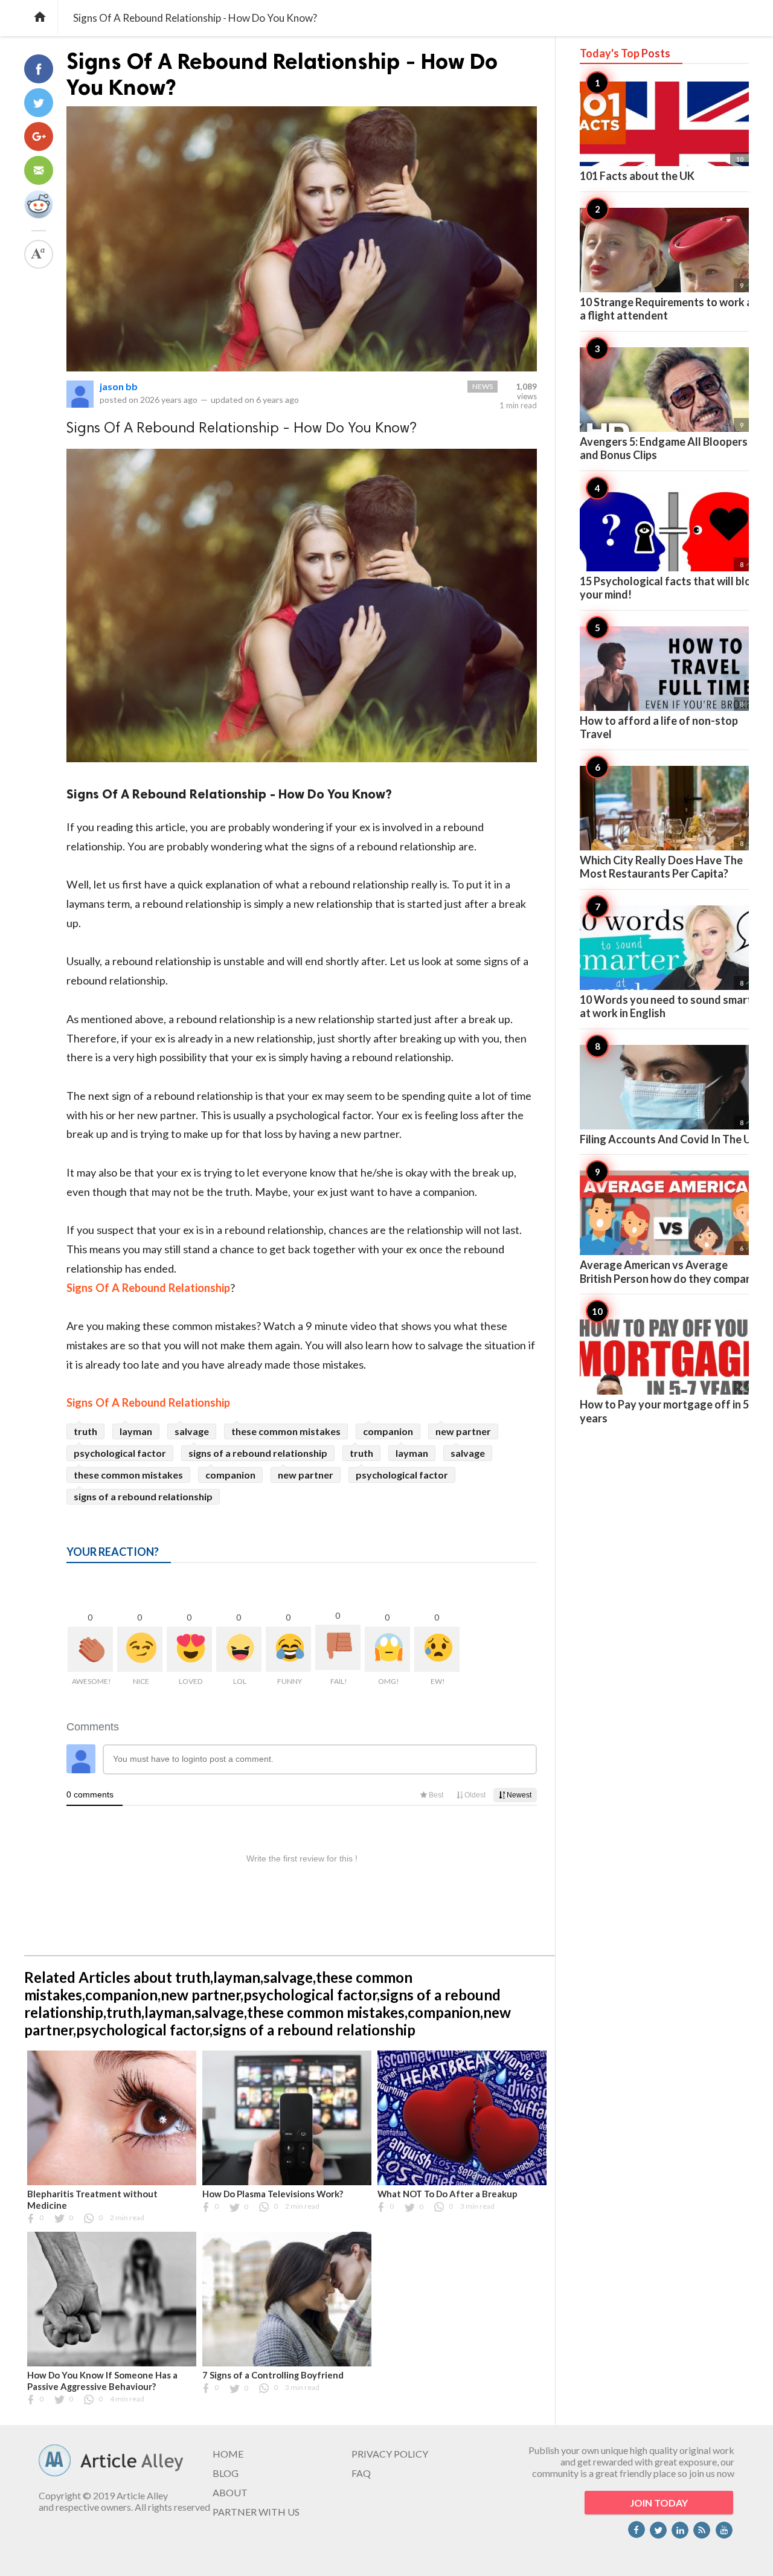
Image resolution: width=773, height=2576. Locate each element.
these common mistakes (286, 1431)
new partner (463, 1431)
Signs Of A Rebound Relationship (148, 1288)
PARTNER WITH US (256, 2512)
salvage (192, 1431)
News (483, 386)
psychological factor (120, 1453)
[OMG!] (387, 1649)
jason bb (119, 386)
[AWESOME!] (90, 1649)
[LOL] (239, 1649)
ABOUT (230, 2492)
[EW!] (437, 1649)
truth (85, 1431)
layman (136, 1431)
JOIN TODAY (659, 2503)
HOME (228, 2454)
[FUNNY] (288, 1649)
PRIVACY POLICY (390, 2454)
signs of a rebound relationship (258, 1453)
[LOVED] (189, 1649)
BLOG (226, 2473)
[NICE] (140, 1649)
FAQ (361, 2473)
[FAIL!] (338, 1647)
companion (388, 1431)
